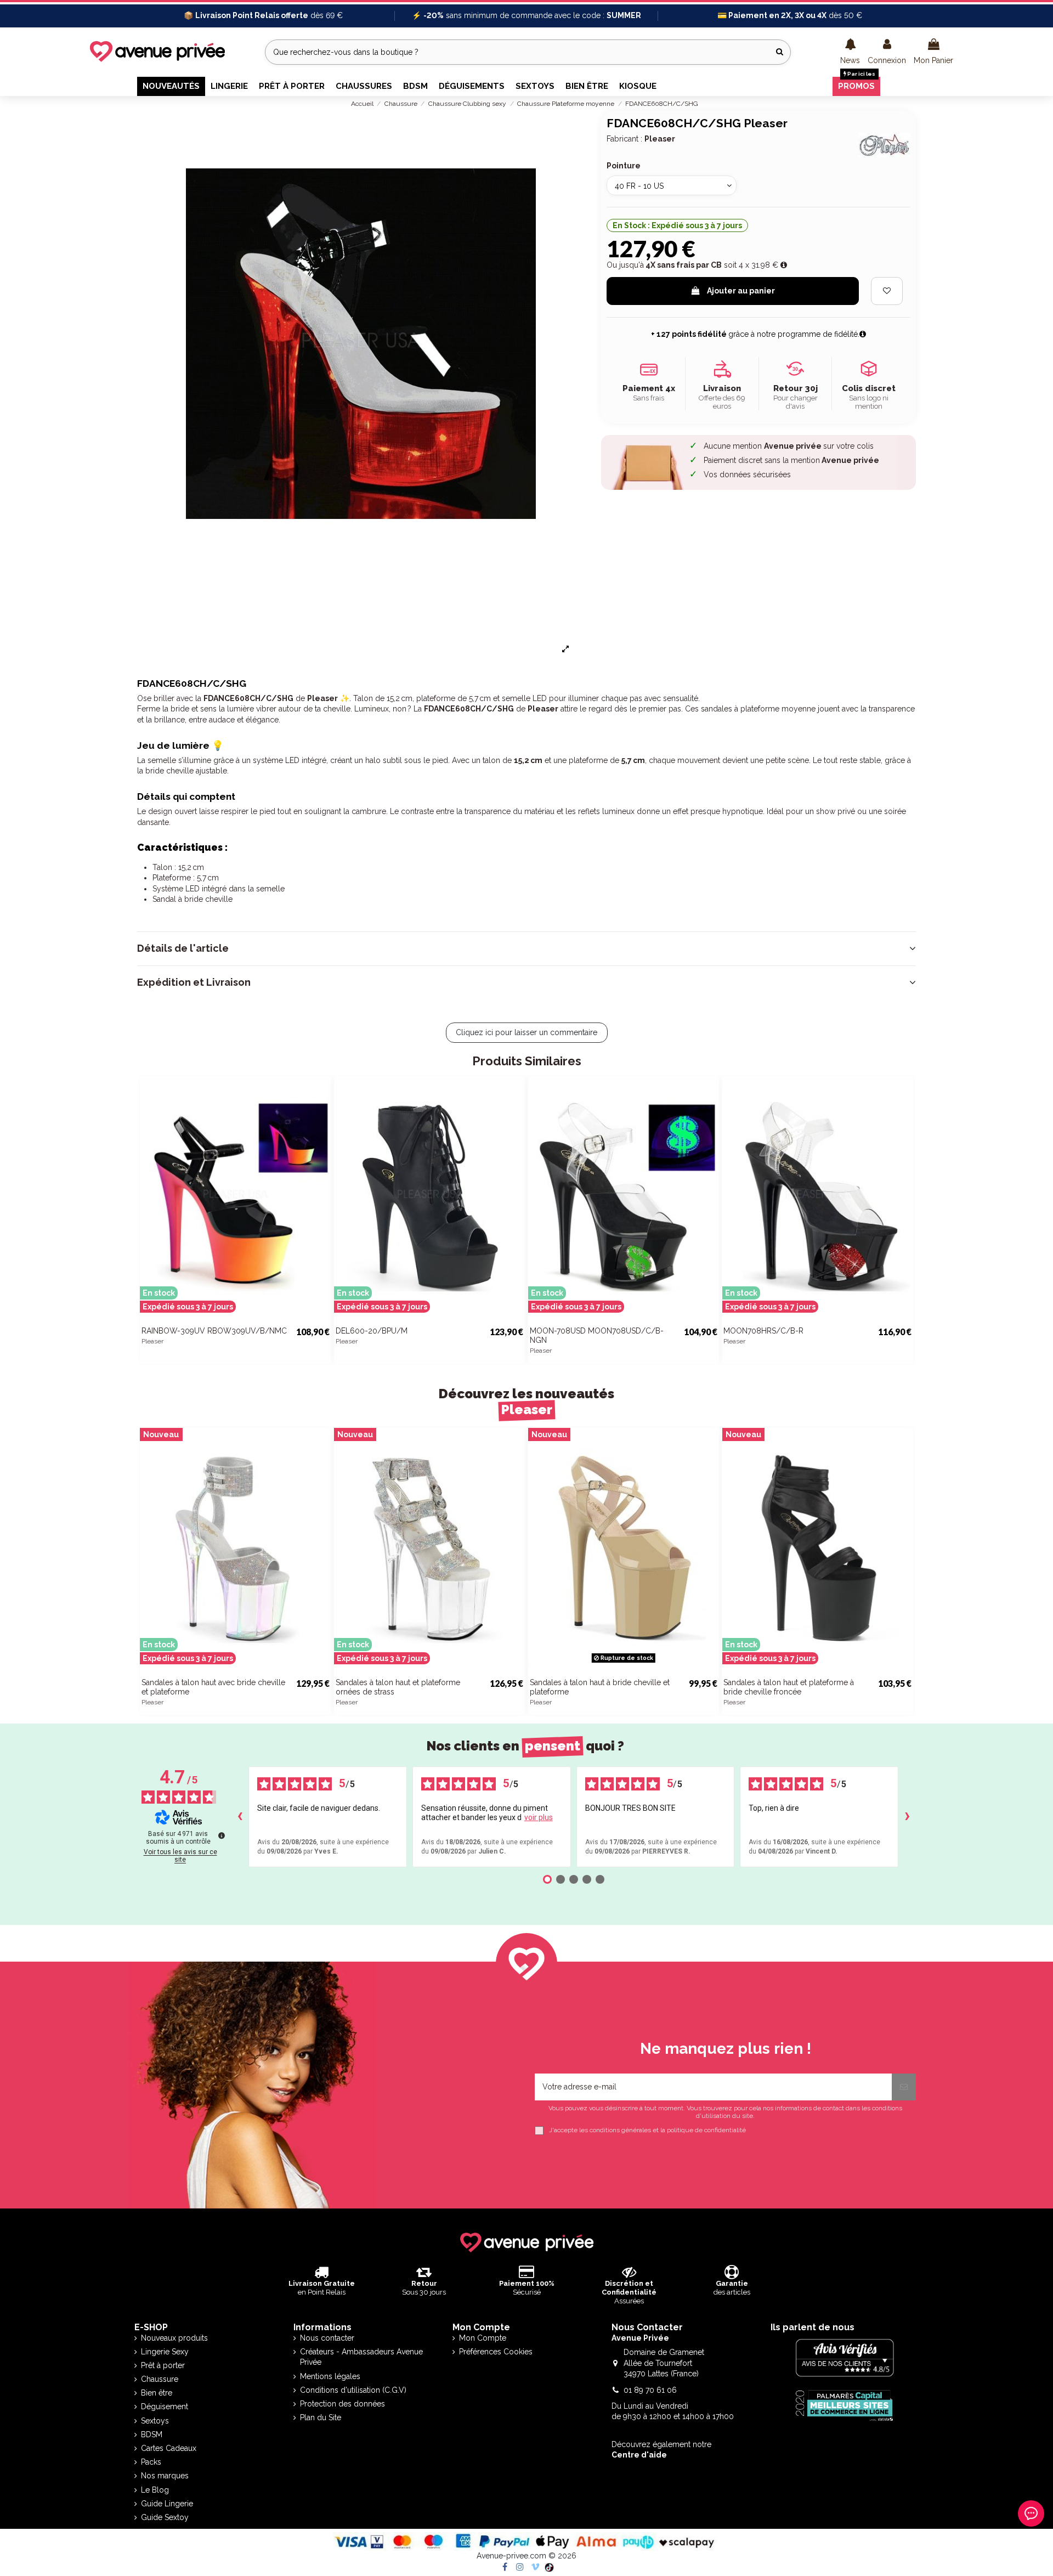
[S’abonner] (904, 2087)
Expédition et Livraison (194, 982)
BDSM (152, 2434)
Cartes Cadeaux (169, 2448)
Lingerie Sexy (165, 2352)
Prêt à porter (163, 2365)
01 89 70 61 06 (650, 2390)
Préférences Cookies (496, 2352)
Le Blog (155, 2490)
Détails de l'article (183, 948)
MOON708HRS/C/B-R (763, 1331)
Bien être (157, 2393)
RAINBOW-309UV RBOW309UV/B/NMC (214, 1331)
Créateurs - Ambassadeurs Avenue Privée (361, 2357)
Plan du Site (321, 2417)
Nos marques (165, 2476)
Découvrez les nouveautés (526, 1402)
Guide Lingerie (167, 2504)
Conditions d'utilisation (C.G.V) (353, 2390)
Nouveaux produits (174, 2338)
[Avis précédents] (240, 1817)
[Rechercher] (780, 52)
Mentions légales (330, 2376)
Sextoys (155, 2421)
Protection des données (342, 2404)
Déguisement (165, 2406)
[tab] (526, 948)
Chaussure (160, 2379)
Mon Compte (483, 2338)
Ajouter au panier (741, 291)
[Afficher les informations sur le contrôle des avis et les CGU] (222, 1835)
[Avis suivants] (907, 1817)
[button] (850, 52)
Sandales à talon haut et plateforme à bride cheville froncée (789, 1687)
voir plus (539, 1817)
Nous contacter (327, 2338)
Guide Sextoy (165, 2517)
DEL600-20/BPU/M (372, 1331)
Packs (151, 2462)
